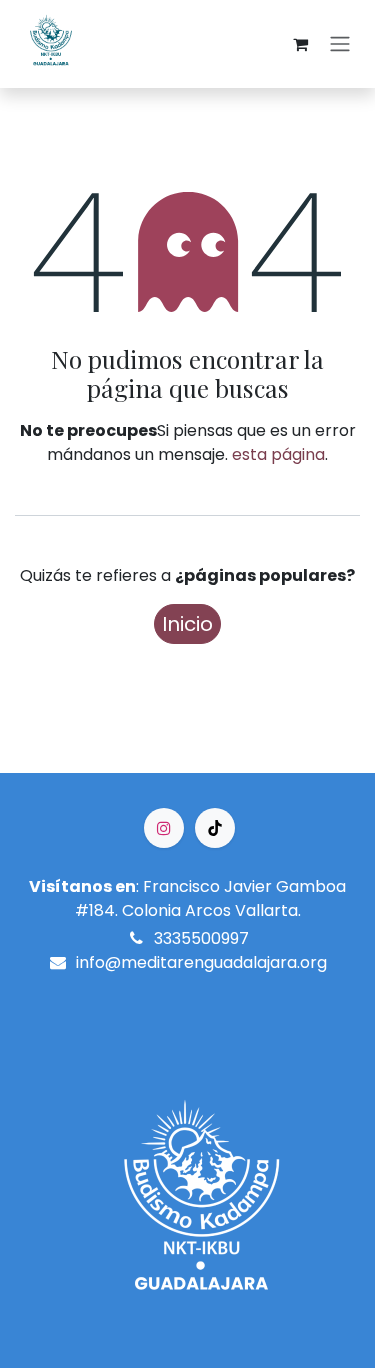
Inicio (187, 624)
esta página (278, 454)
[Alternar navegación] (340, 44)
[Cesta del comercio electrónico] (300, 44)
